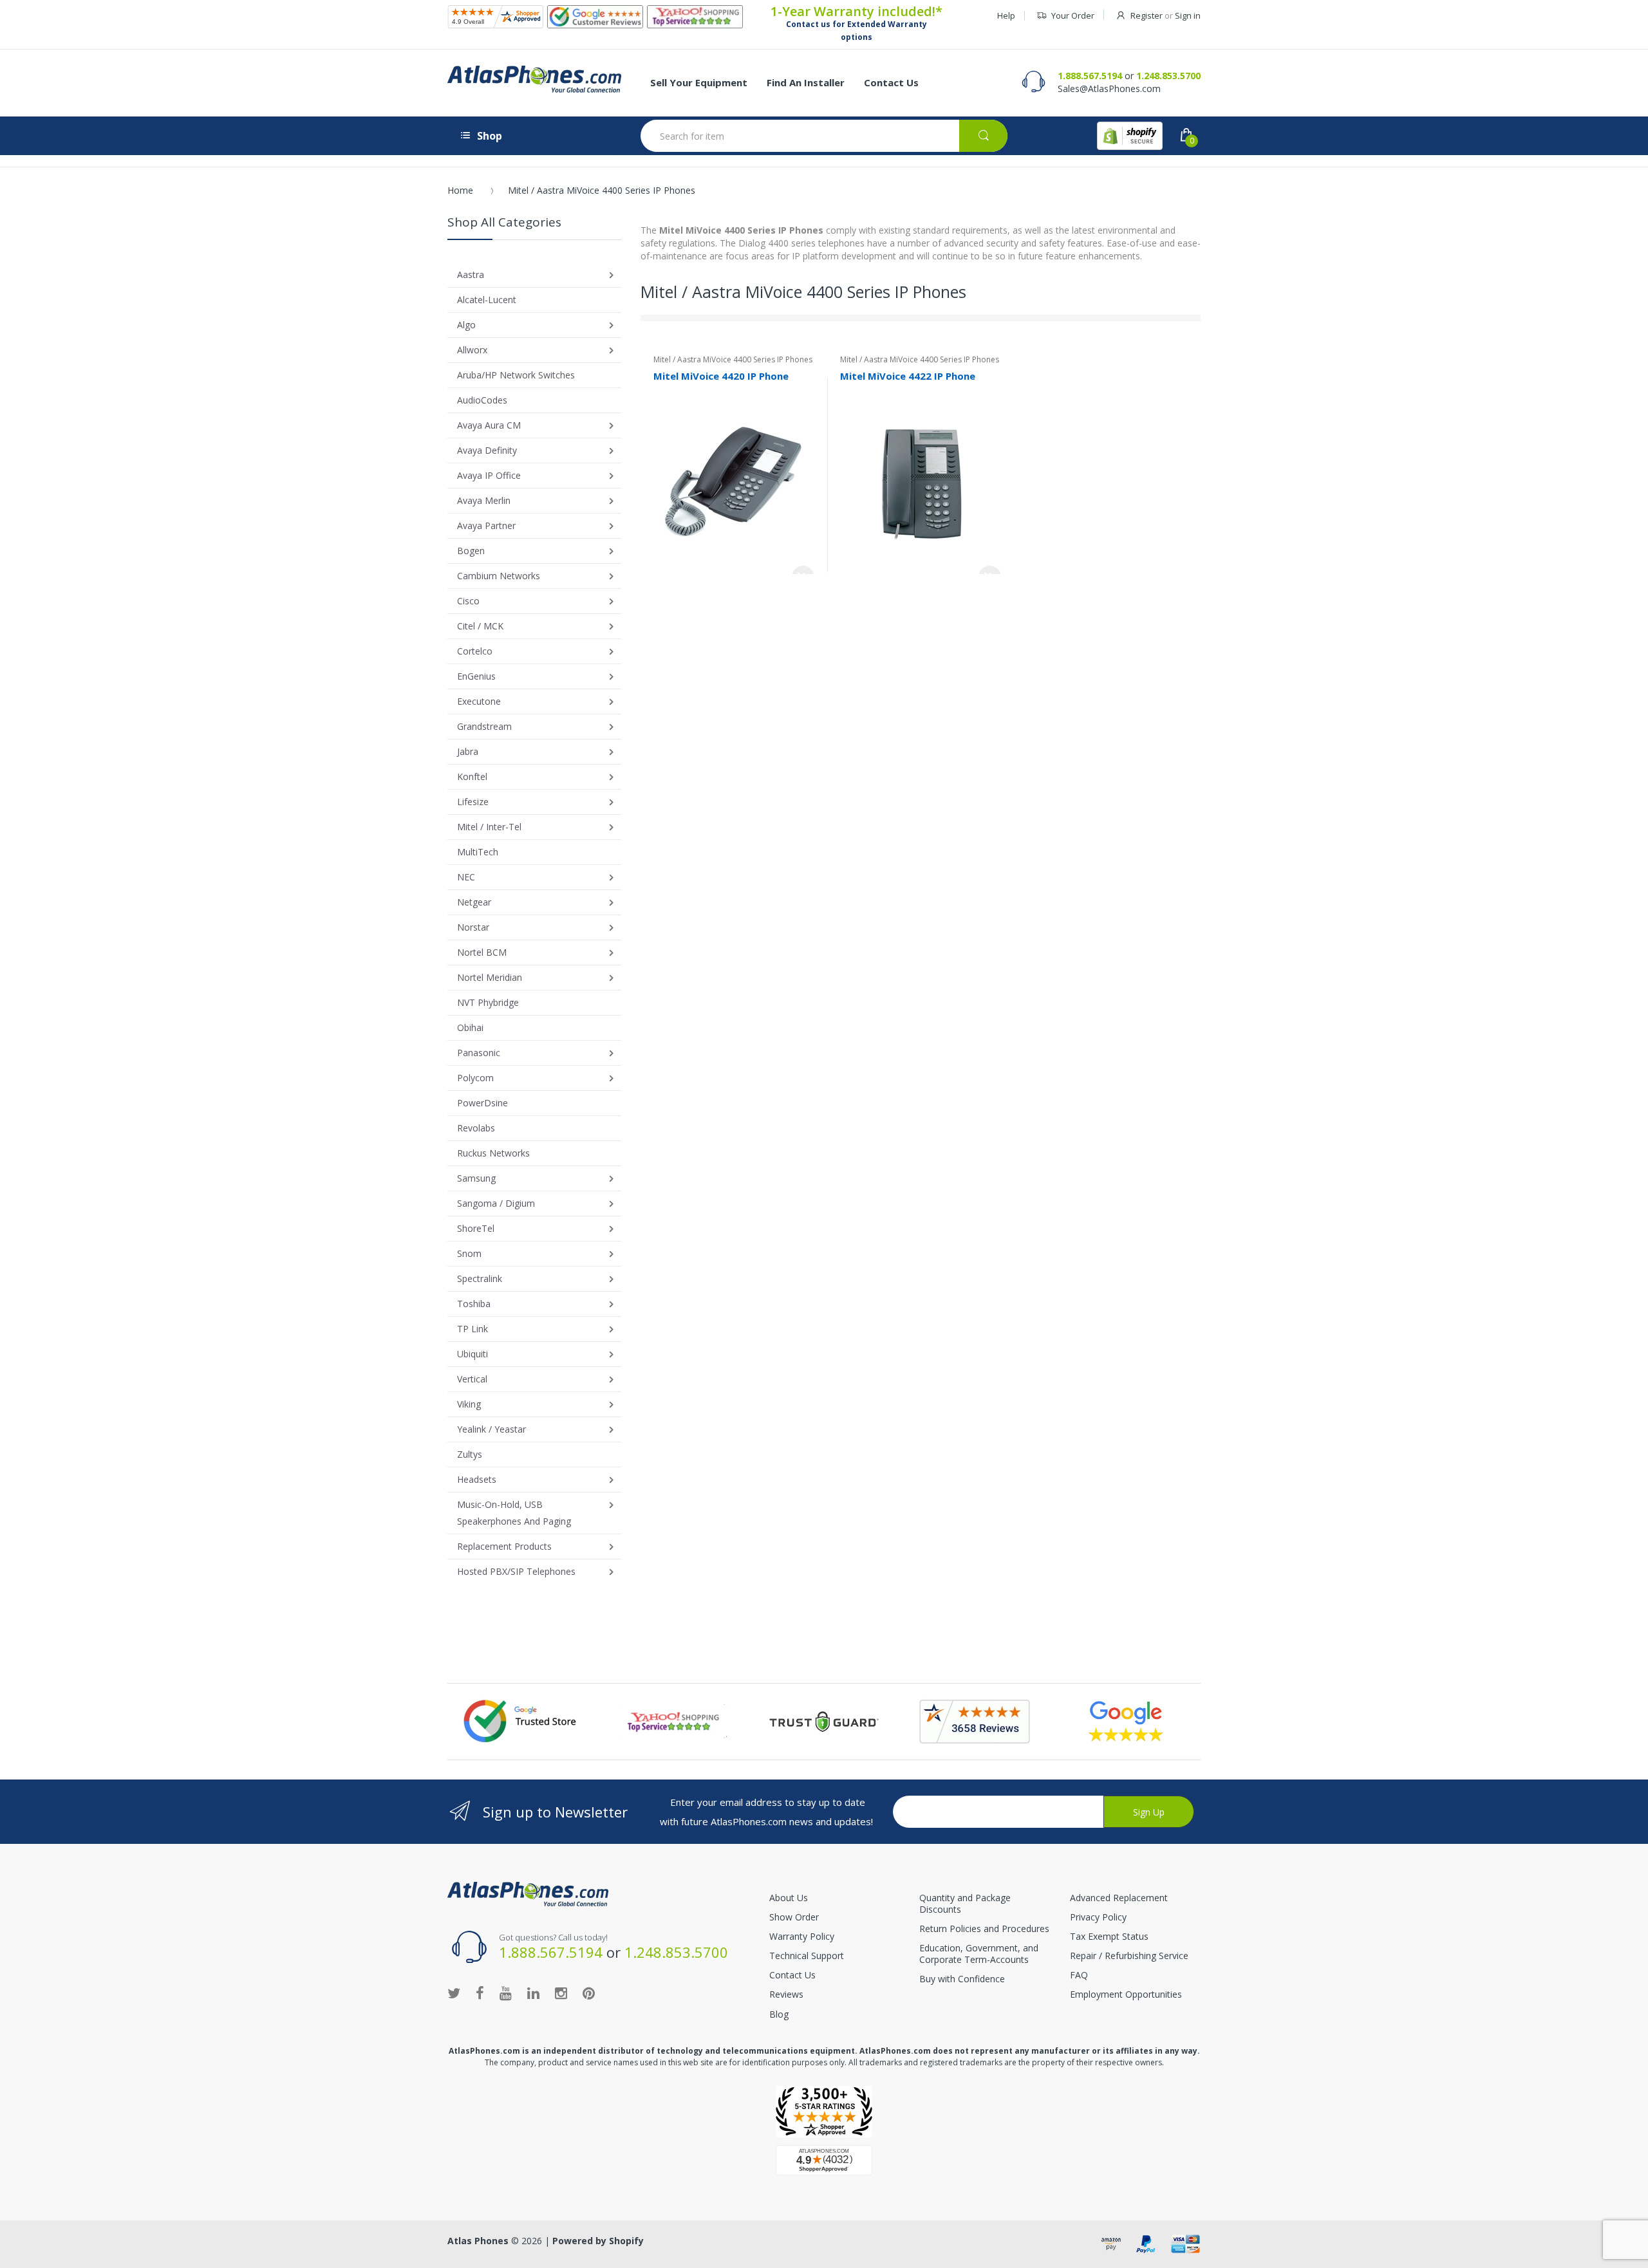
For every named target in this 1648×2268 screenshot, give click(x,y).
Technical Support (807, 1956)
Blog (779, 2014)
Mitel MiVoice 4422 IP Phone (908, 376)
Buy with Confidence (962, 1979)
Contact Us (792, 1975)
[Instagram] (561, 1993)
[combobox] (824, 136)
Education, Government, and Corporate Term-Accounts (979, 1954)
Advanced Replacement (1119, 1898)
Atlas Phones (478, 2241)
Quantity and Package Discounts (965, 1903)
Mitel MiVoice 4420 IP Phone (721, 376)
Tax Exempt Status (1109, 1936)
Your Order (1073, 15)
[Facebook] (480, 1993)
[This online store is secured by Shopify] (1130, 136)
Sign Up (1149, 1812)
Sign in (1188, 15)
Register (1147, 15)
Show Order (794, 1917)
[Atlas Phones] (534, 79)
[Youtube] (506, 1993)
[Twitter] (454, 1993)
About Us (789, 1898)
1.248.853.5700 (1168, 76)
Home (460, 190)
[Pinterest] (589, 1993)
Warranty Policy (802, 1936)
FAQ (1079, 1975)
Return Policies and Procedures (984, 1929)
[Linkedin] (533, 1993)
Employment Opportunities (1126, 1994)
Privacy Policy (1098, 1917)
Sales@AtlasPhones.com (1109, 88)
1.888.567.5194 (1090, 76)
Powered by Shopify (598, 2241)
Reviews (786, 1994)
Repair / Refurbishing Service (1129, 1956)
